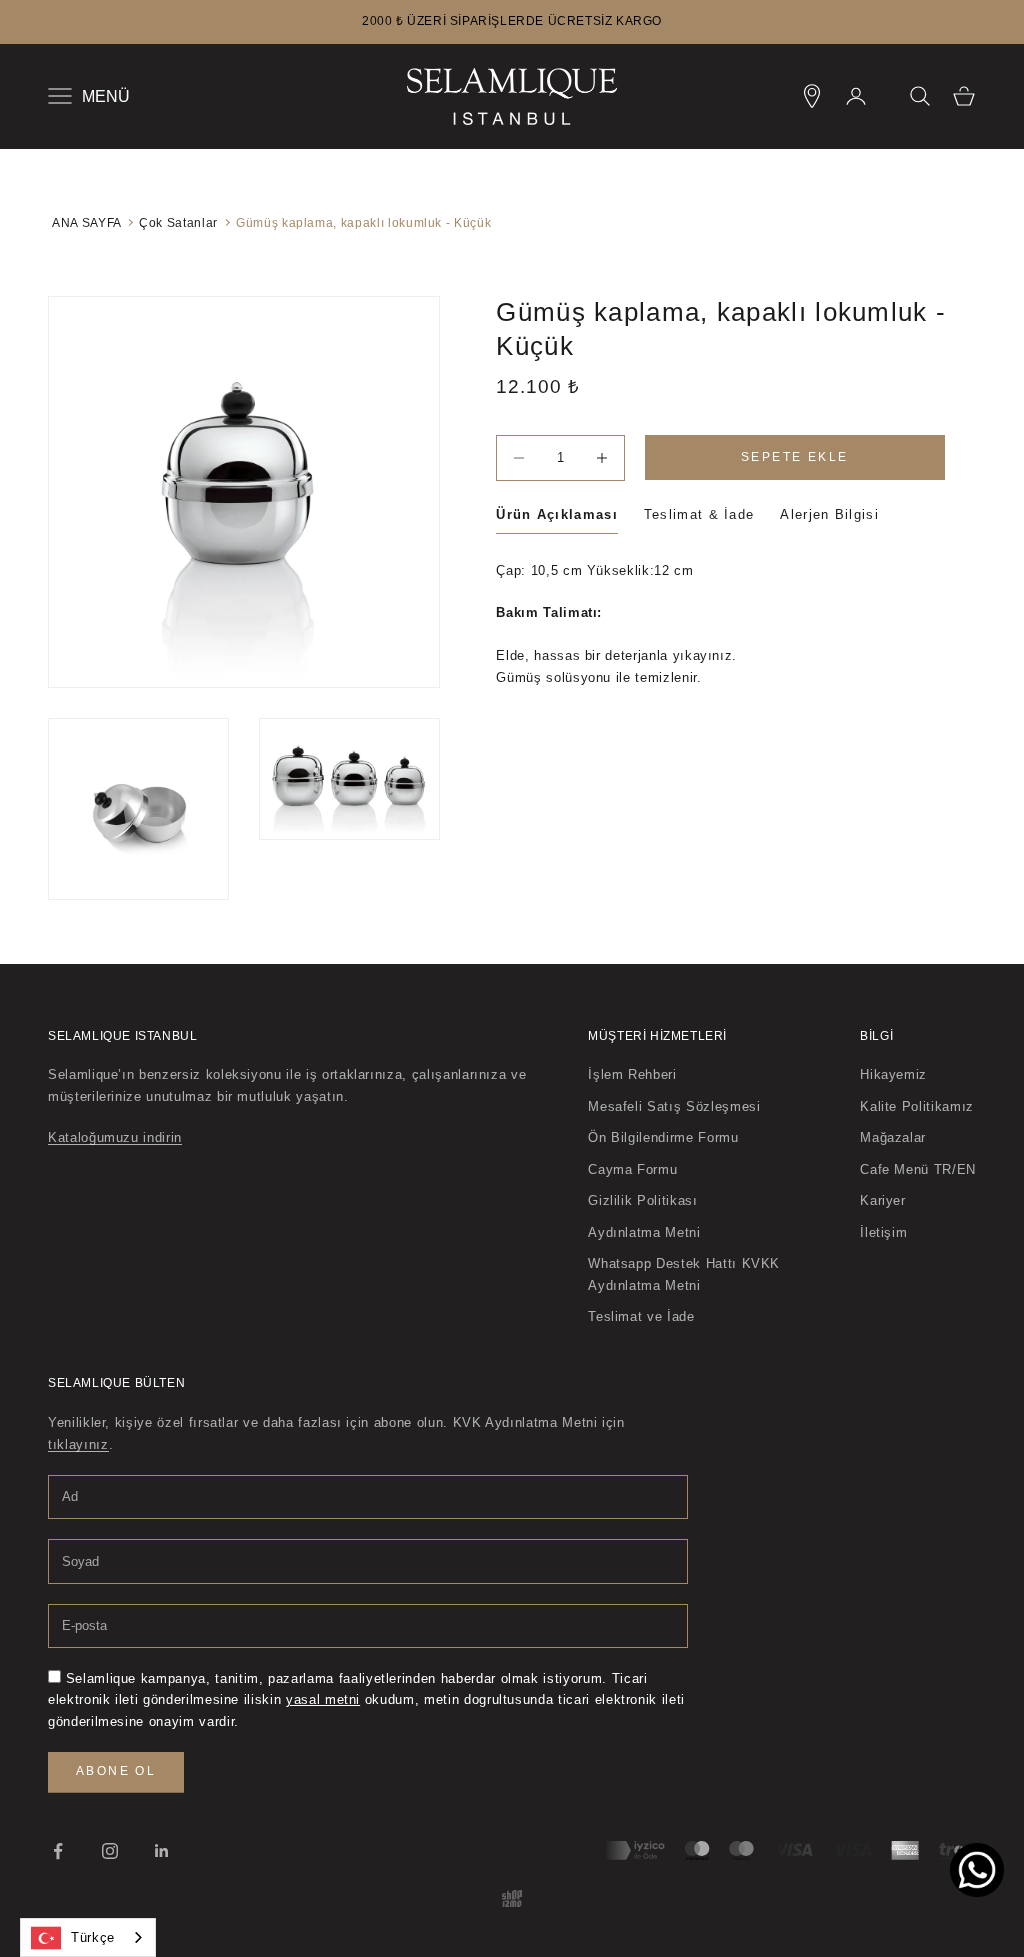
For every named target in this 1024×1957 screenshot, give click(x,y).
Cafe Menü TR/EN (918, 1169)
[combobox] (88, 1937)
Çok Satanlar (178, 222)
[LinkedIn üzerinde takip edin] (162, 1851)
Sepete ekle (794, 457)
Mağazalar (893, 1137)
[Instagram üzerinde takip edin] (110, 1851)
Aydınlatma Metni (644, 1232)
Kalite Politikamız (917, 1106)
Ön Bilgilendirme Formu (663, 1137)
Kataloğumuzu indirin (115, 1137)
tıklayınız (78, 1444)
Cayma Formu (632, 1169)
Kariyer (883, 1200)
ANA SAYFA (86, 222)
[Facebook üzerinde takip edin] (58, 1851)
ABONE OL (116, 1771)
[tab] (557, 518)
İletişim (883, 1232)
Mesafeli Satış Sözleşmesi (674, 1106)
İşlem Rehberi (632, 1074)
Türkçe (93, 1937)
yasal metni (323, 1699)
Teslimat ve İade (641, 1316)
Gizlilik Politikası (642, 1200)
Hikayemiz (893, 1074)
